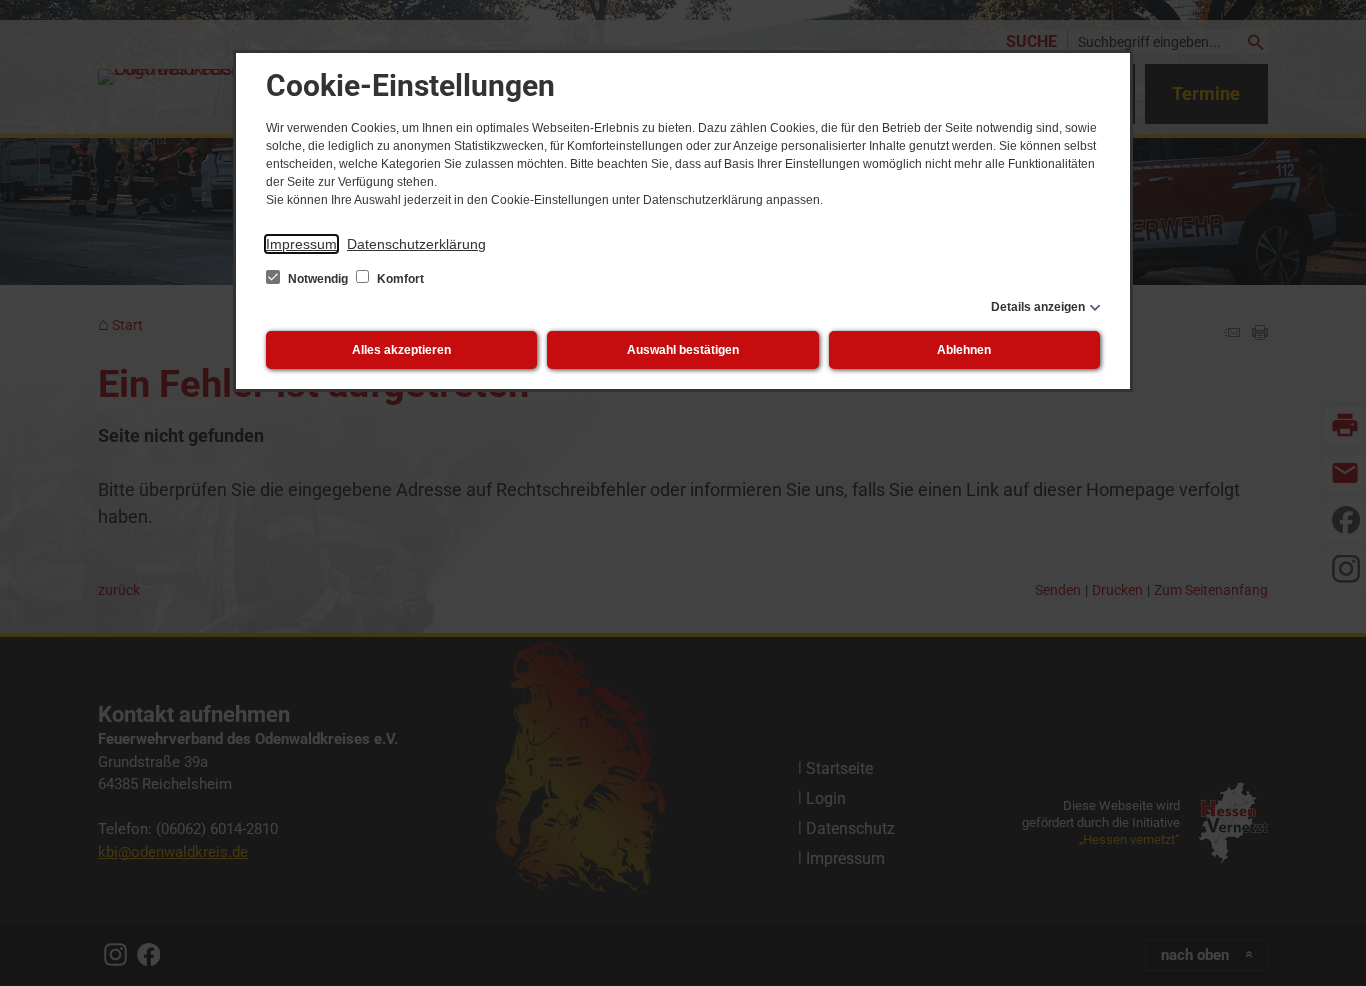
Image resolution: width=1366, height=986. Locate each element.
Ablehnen (964, 350)
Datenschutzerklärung (416, 244)
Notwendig (318, 279)
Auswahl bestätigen (683, 350)
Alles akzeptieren (401, 350)
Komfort (399, 279)
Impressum (301, 244)
